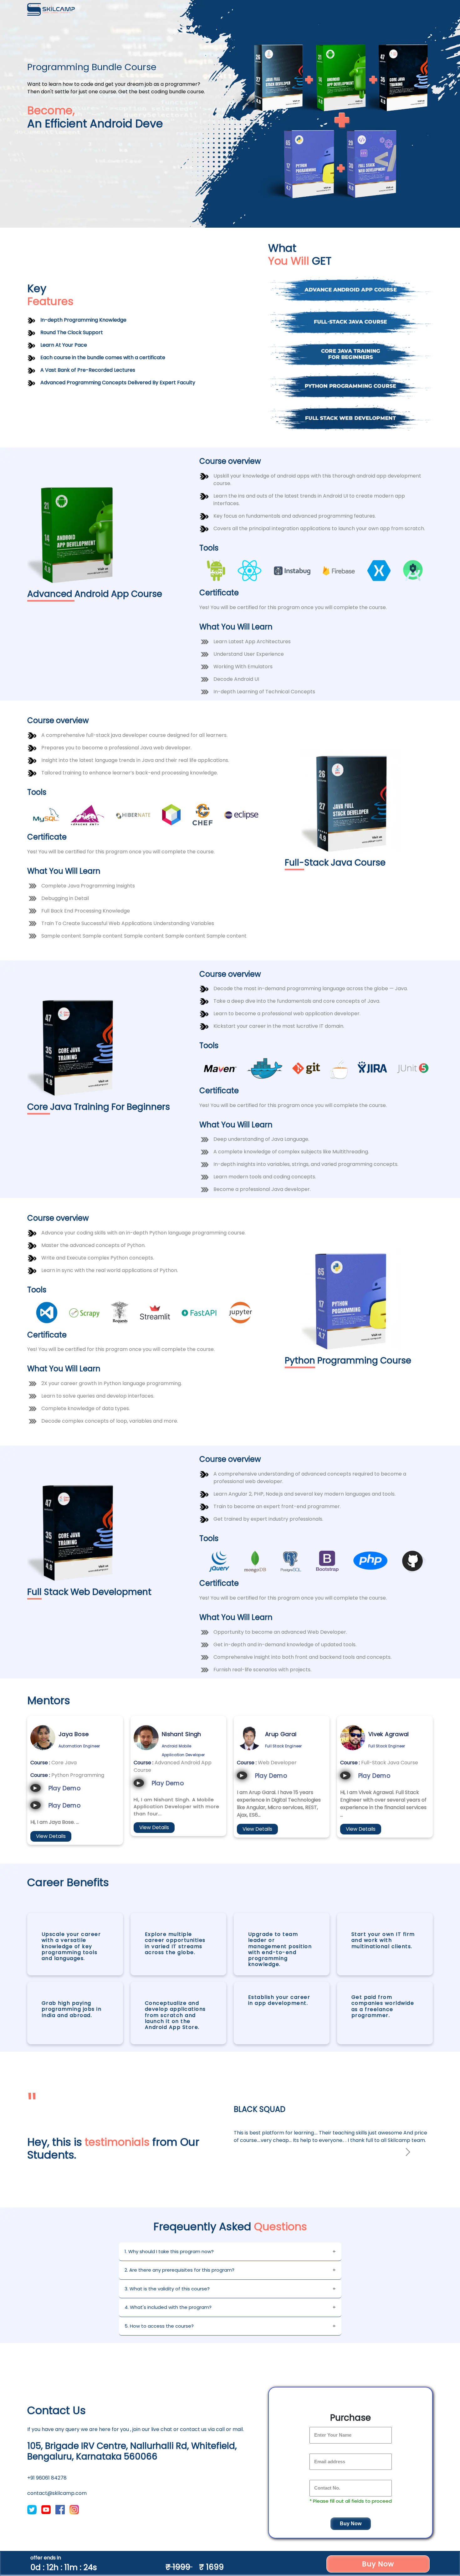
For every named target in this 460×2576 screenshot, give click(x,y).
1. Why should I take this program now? (169, 2251)
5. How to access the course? (159, 2326)
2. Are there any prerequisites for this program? (179, 2270)
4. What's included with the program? (168, 2307)
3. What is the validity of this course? (167, 2289)
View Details (51, 1836)
